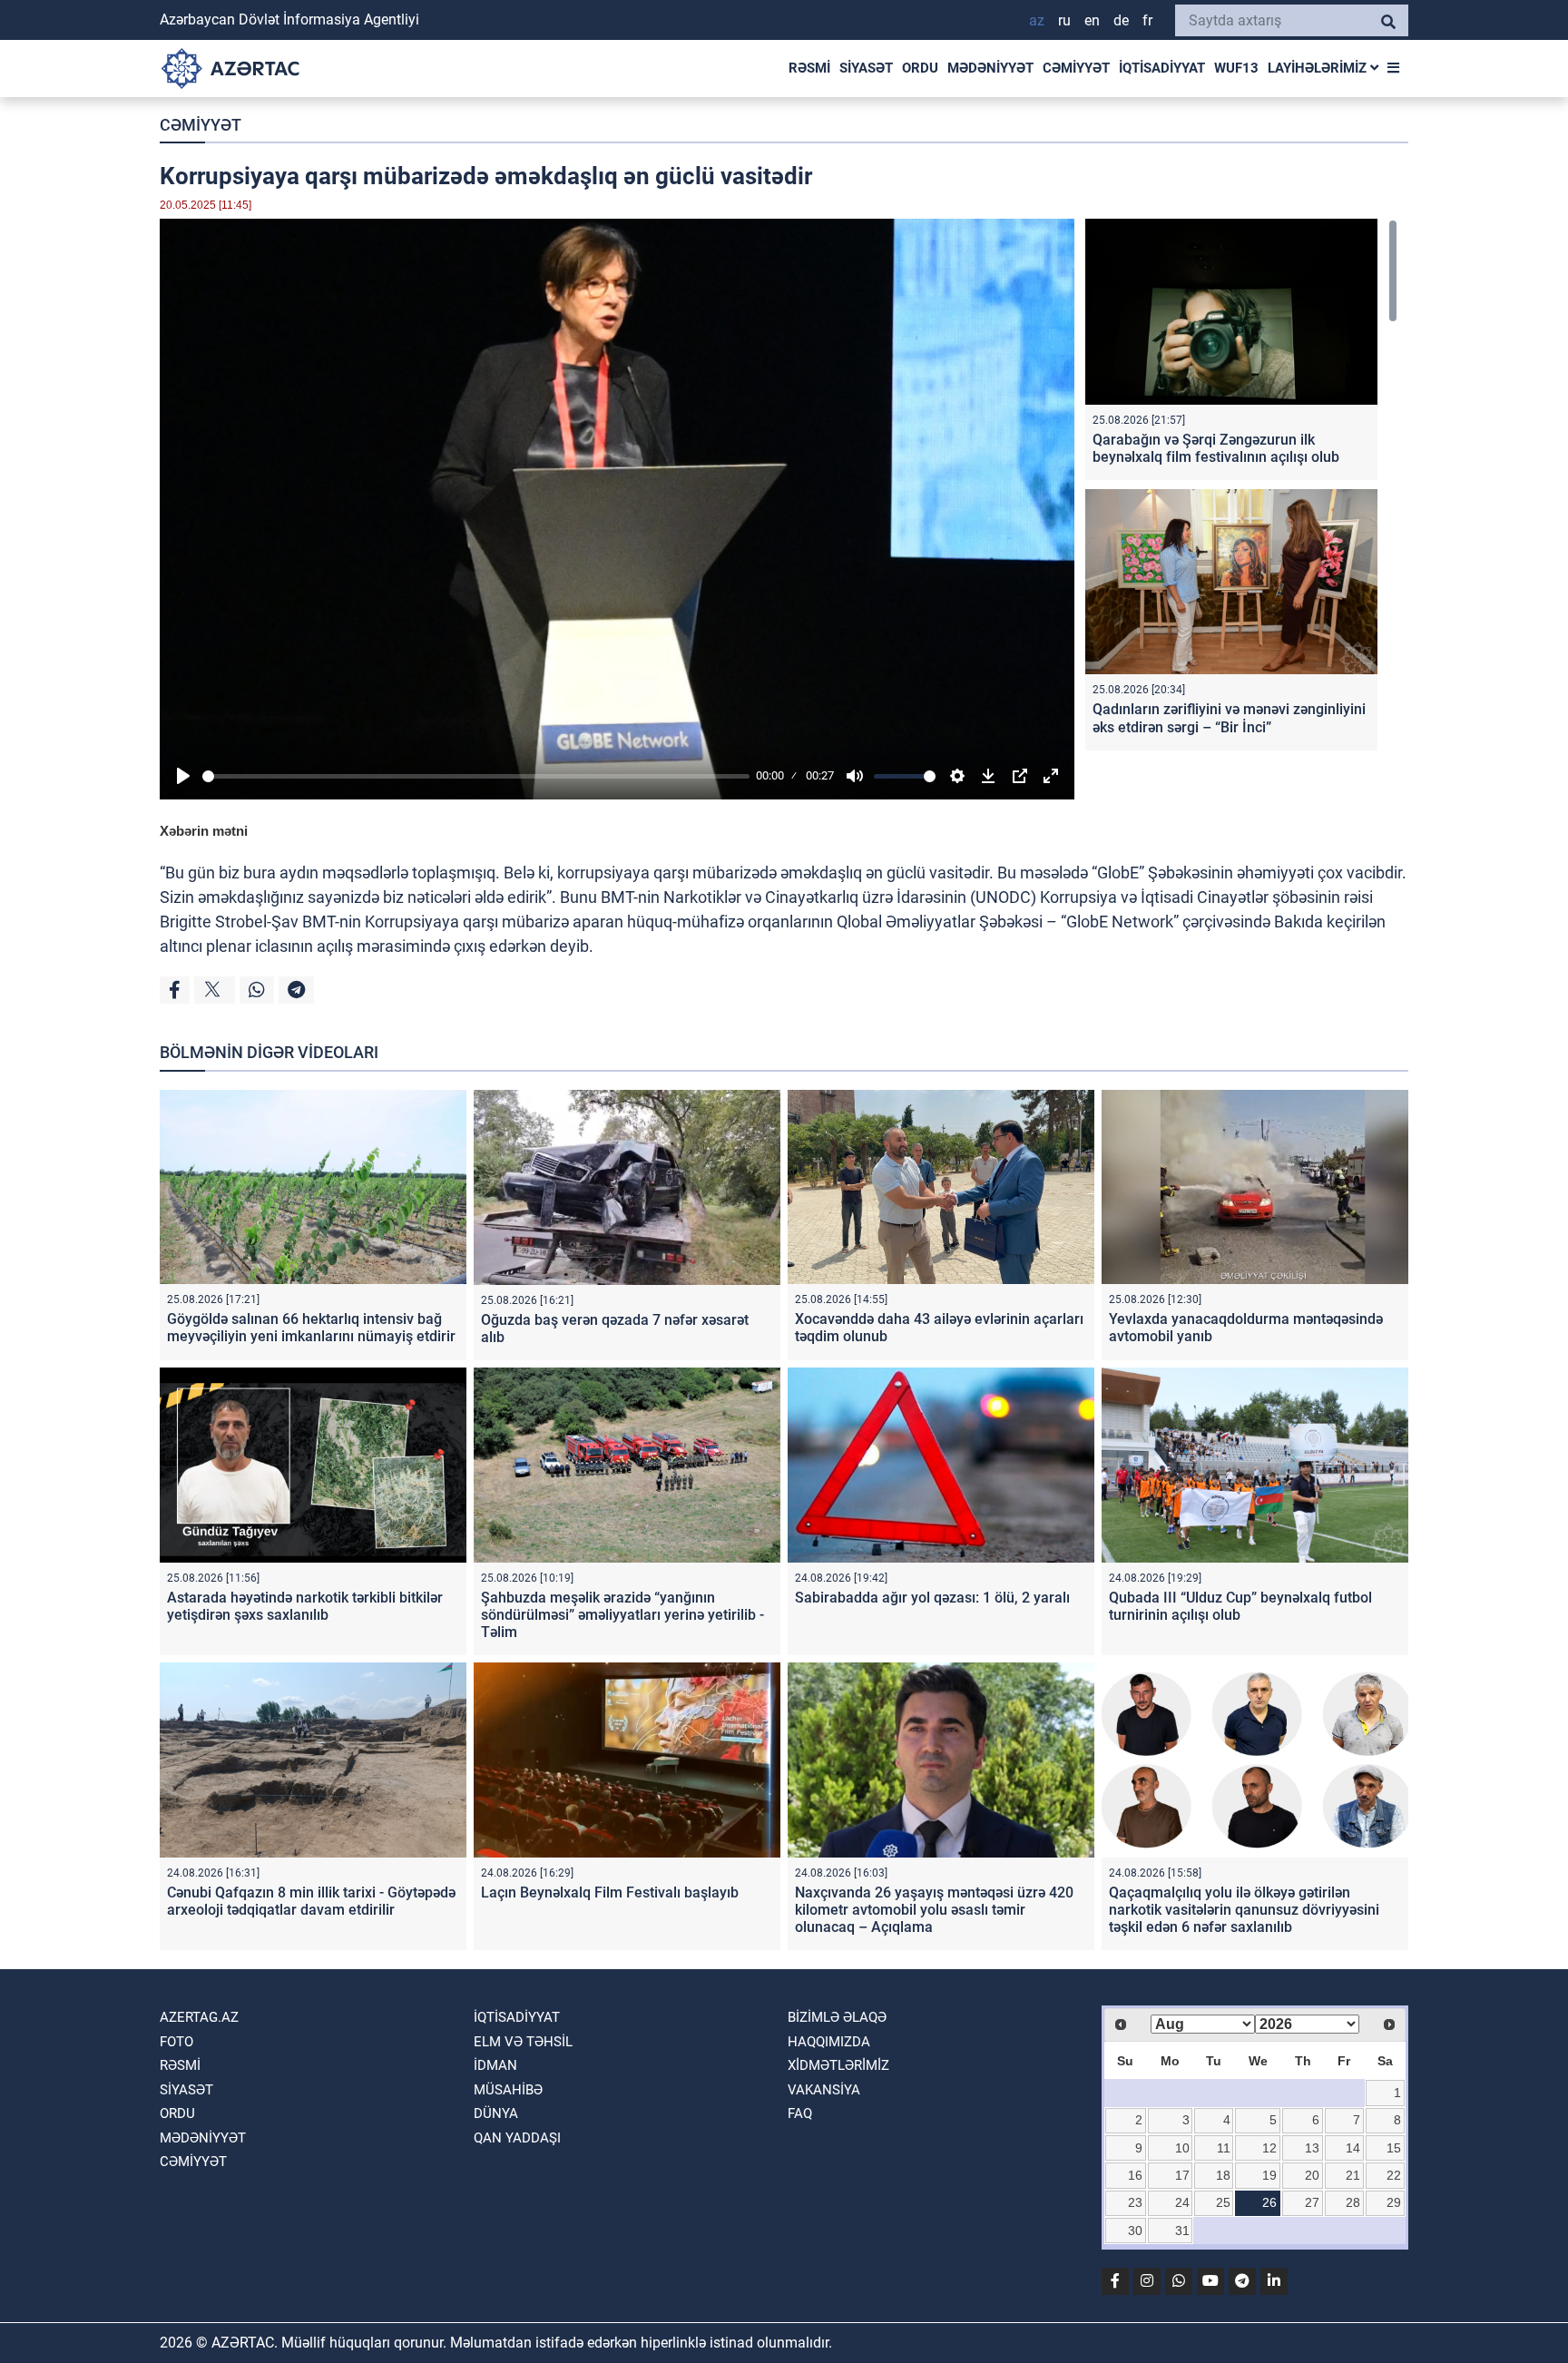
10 (1182, 2148)
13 (1312, 2148)
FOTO (176, 2042)
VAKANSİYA (824, 2090)
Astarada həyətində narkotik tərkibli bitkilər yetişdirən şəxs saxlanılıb (305, 1606)
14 (1353, 2148)
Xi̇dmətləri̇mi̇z (838, 2065)
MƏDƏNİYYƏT (990, 68)
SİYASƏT (866, 68)
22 (1394, 2175)
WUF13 (1236, 68)
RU (1064, 20)
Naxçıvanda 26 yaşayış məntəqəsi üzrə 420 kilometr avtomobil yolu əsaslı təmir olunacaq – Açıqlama (934, 1910)
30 (1135, 2231)
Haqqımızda (829, 2042)
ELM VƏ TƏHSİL (523, 2042)
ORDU (920, 68)
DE (1121, 20)
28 (1353, 2202)
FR (1147, 20)
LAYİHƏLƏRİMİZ (1319, 68)
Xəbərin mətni (204, 831)
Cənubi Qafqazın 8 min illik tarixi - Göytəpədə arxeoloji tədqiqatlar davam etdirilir (311, 1901)
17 (1182, 2175)
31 (1182, 2231)
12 (1269, 2148)
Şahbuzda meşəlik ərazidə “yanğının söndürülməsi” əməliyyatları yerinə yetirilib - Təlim (622, 1615)
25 (1223, 2202)
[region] (1241, 489)
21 (1353, 2175)
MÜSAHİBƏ (508, 2090)
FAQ (800, 2113)
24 (1182, 2202)
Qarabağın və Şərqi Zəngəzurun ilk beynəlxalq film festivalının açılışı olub (1216, 448)
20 (1312, 2175)
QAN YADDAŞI (517, 2138)
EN (1092, 20)
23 (1135, 2202)
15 (1394, 2148)
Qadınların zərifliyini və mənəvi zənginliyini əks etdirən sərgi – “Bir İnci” (1229, 718)
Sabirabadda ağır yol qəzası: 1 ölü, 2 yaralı (932, 1598)
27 (1312, 2202)
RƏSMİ (809, 68)
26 (1269, 2202)
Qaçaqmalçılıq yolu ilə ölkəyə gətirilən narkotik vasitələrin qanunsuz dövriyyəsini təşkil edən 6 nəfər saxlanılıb (1244, 1910)
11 (1224, 2148)
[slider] (476, 776)
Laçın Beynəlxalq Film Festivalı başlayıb (610, 1892)
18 (1223, 2175)
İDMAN (495, 2065)
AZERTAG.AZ (199, 2017)
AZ (1037, 20)
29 (1394, 2202)
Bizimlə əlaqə (837, 2017)
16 (1135, 2175)
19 (1269, 2175)
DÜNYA (496, 2113)
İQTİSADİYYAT (1162, 68)
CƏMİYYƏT (1076, 68)
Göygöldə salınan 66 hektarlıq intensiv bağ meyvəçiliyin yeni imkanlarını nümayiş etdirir (311, 1328)
